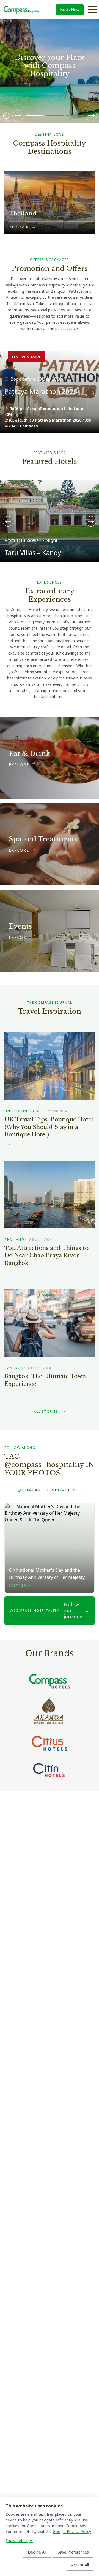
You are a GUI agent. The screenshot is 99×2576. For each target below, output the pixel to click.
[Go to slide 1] (35, 116)
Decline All (37, 2552)
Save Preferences (73, 2552)
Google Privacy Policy (72, 2532)
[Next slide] (91, 116)
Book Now (70, 10)
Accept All (80, 2565)
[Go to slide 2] (55, 116)
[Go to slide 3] (75, 116)
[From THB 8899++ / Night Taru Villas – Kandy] (50, 484)
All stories (50, 1412)
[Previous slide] (18, 116)
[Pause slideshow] (6, 116)
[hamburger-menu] (92, 10)
